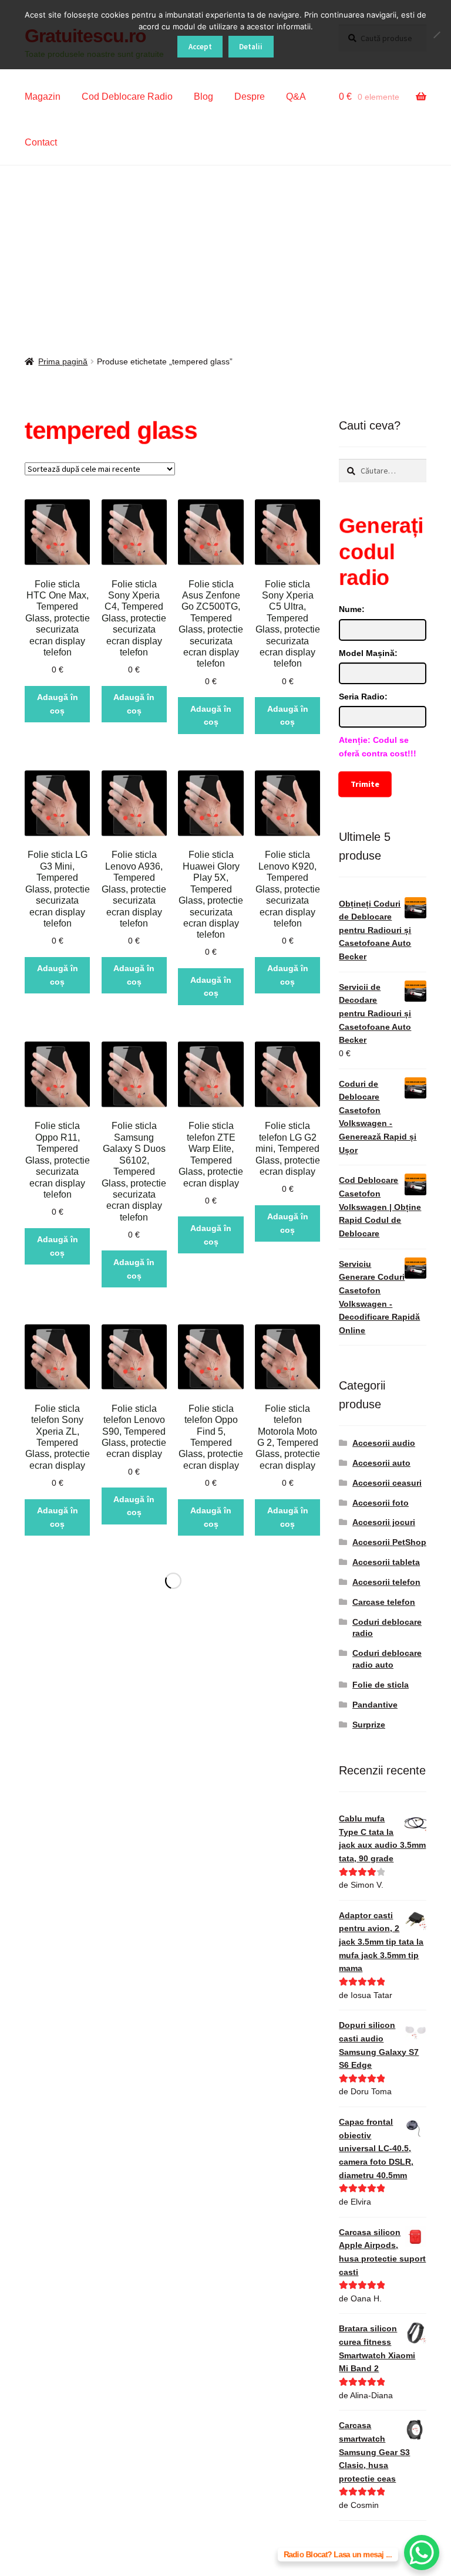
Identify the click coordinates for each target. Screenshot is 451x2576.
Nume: (352, 609)
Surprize (369, 1725)
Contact (41, 142)
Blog (203, 97)
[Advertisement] (225, 253)
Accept (200, 47)
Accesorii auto (381, 1463)
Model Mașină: (368, 653)
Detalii (251, 47)
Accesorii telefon (386, 1582)
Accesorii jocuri (384, 1522)
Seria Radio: (363, 697)
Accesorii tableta (386, 1562)
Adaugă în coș (58, 704)
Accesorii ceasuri (387, 1483)
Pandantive (375, 1705)
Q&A (296, 97)
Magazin (43, 97)
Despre (250, 97)
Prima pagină (63, 361)
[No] (436, 35)
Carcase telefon (384, 1602)
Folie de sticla (381, 1685)
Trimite (365, 784)
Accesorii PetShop (389, 1542)
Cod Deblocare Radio (127, 97)
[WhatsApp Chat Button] (422, 2553)
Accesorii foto (381, 1503)
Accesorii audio (384, 1443)
